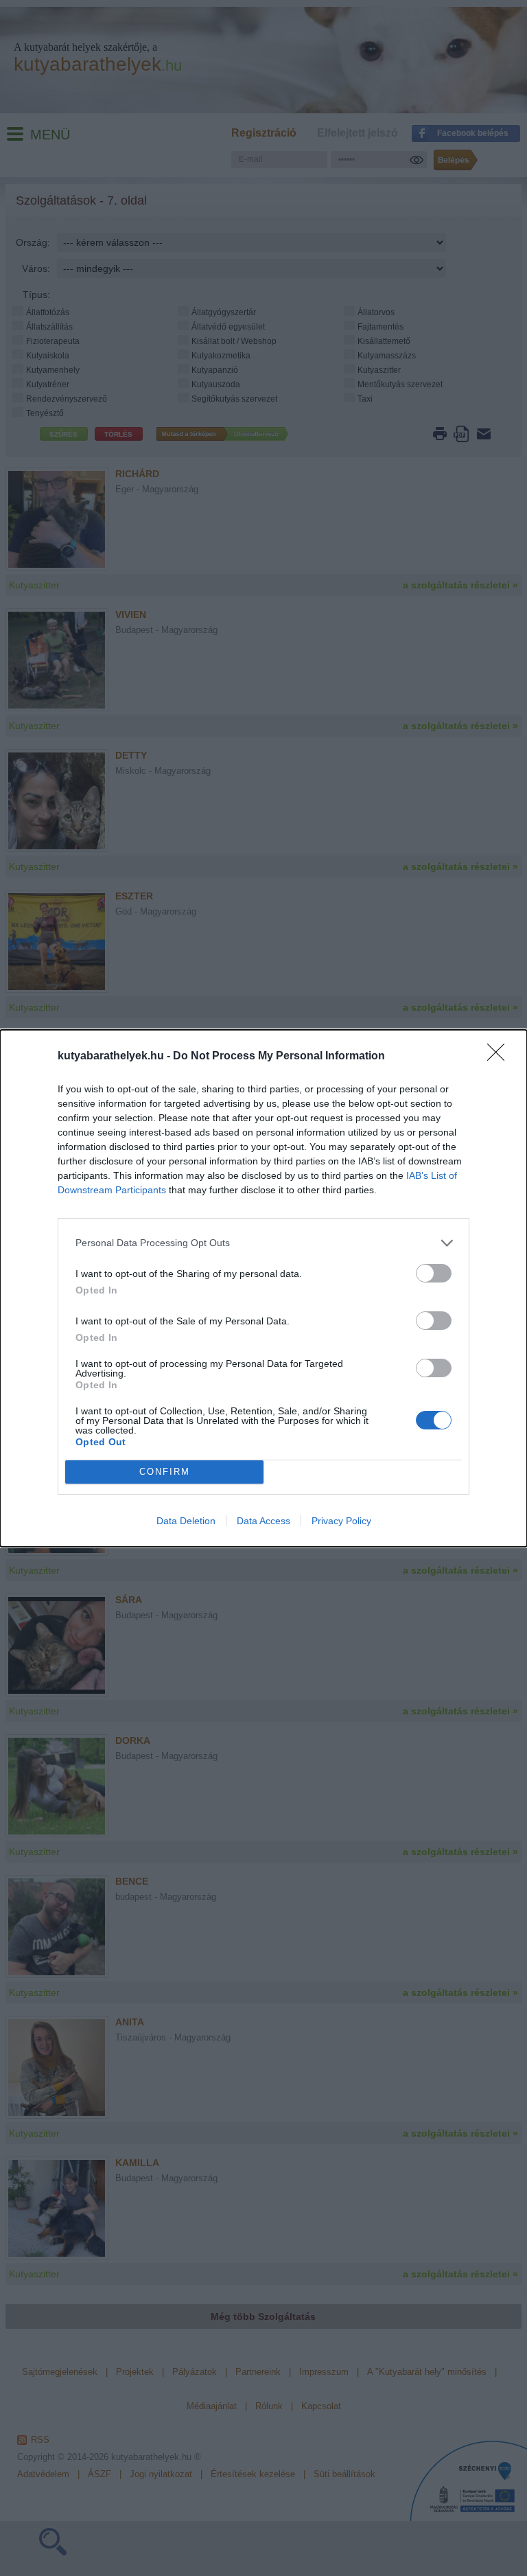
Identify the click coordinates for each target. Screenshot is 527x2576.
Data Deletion (186, 1521)
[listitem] (263, 1243)
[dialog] (263, 1288)
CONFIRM (165, 1472)
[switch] (434, 1273)
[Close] (500, 1057)
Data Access (263, 1521)
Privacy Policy (341, 1521)
